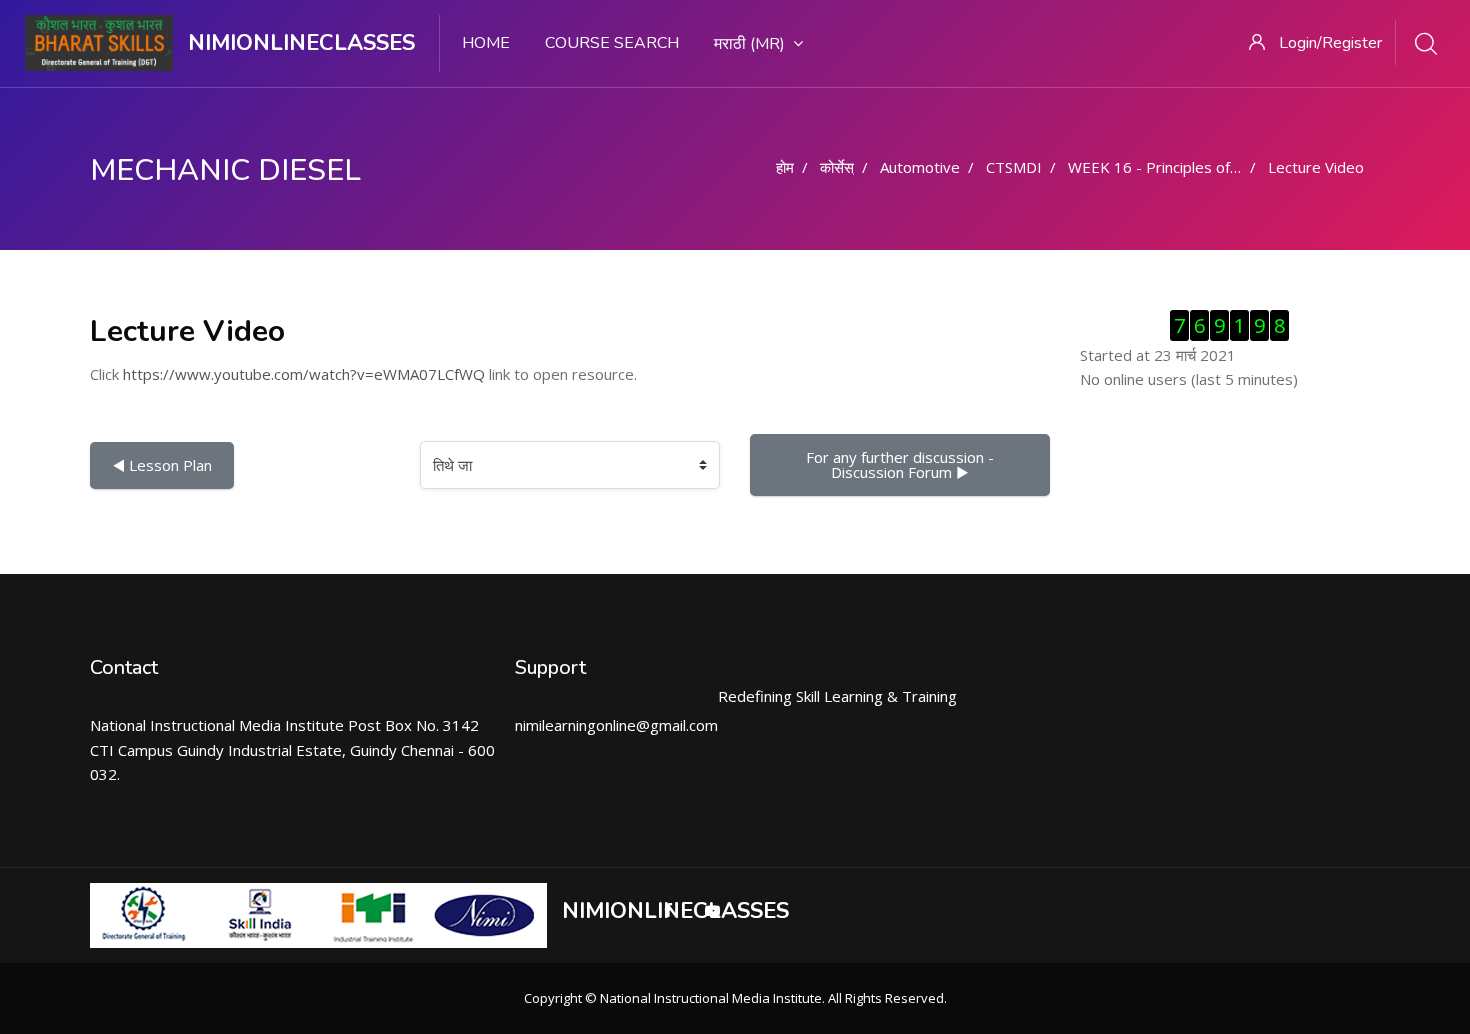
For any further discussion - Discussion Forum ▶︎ (902, 464)
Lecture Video (1316, 167)
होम (785, 167)
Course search (612, 43)
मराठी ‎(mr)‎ (749, 44)
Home (486, 43)
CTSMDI (1014, 167)
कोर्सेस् (837, 167)
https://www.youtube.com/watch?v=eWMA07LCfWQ (304, 374)
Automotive (920, 167)
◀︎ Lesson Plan (162, 465)
